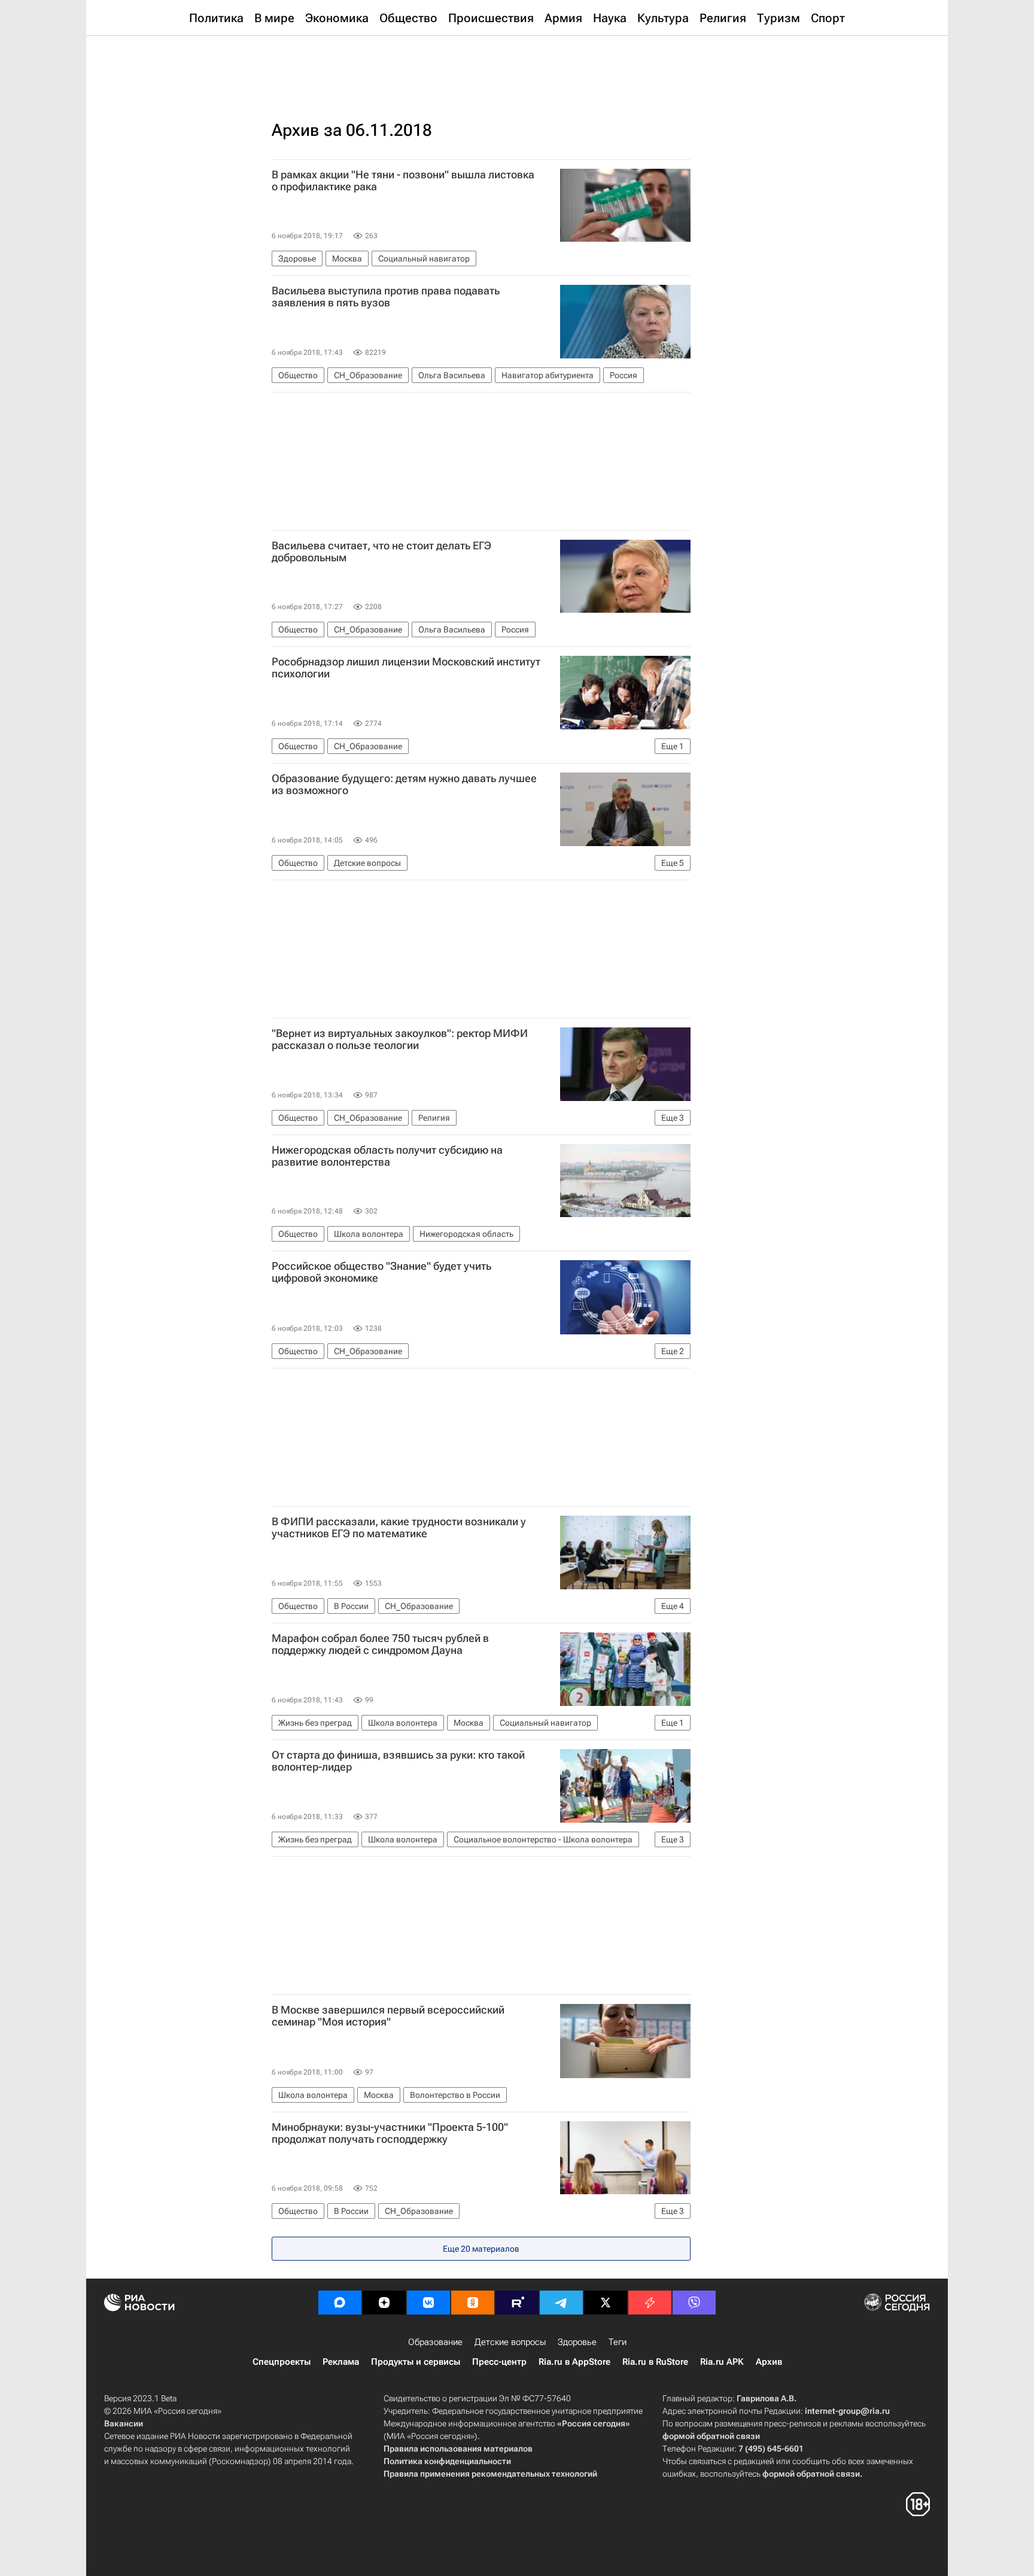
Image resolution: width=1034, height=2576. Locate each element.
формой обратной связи (711, 2436)
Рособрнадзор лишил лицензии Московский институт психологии (406, 668)
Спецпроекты (282, 2362)
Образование (435, 2342)
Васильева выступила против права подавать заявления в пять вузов (386, 297)
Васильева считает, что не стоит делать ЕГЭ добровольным (381, 552)
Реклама (341, 2362)
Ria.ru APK (722, 2362)
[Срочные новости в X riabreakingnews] (650, 2303)
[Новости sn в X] (606, 2303)
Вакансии (124, 2423)
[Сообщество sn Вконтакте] (428, 2303)
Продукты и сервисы (416, 2362)
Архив (769, 2362)
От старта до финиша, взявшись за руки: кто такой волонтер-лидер (398, 1761)
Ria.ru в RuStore (655, 2362)
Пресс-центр (499, 2362)
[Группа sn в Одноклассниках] (473, 2303)
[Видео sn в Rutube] (517, 2303)
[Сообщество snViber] (694, 2303)
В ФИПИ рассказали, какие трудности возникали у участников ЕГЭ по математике (399, 1528)
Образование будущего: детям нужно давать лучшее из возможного (404, 784)
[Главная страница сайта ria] (517, 66)
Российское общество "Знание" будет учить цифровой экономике (381, 1272)
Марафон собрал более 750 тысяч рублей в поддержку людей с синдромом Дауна (380, 1644)
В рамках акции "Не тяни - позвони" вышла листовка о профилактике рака (403, 181)
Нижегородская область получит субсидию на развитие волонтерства (387, 1156)
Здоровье (577, 2342)
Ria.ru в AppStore (574, 2362)
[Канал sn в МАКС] (340, 2303)
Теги (618, 2342)
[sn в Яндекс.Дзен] (384, 2303)
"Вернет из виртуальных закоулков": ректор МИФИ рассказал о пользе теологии (400, 1039)
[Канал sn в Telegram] (561, 2303)
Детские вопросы (510, 2342)
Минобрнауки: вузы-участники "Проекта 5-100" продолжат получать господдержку (390, 2133)
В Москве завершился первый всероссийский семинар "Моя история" (388, 2016)
